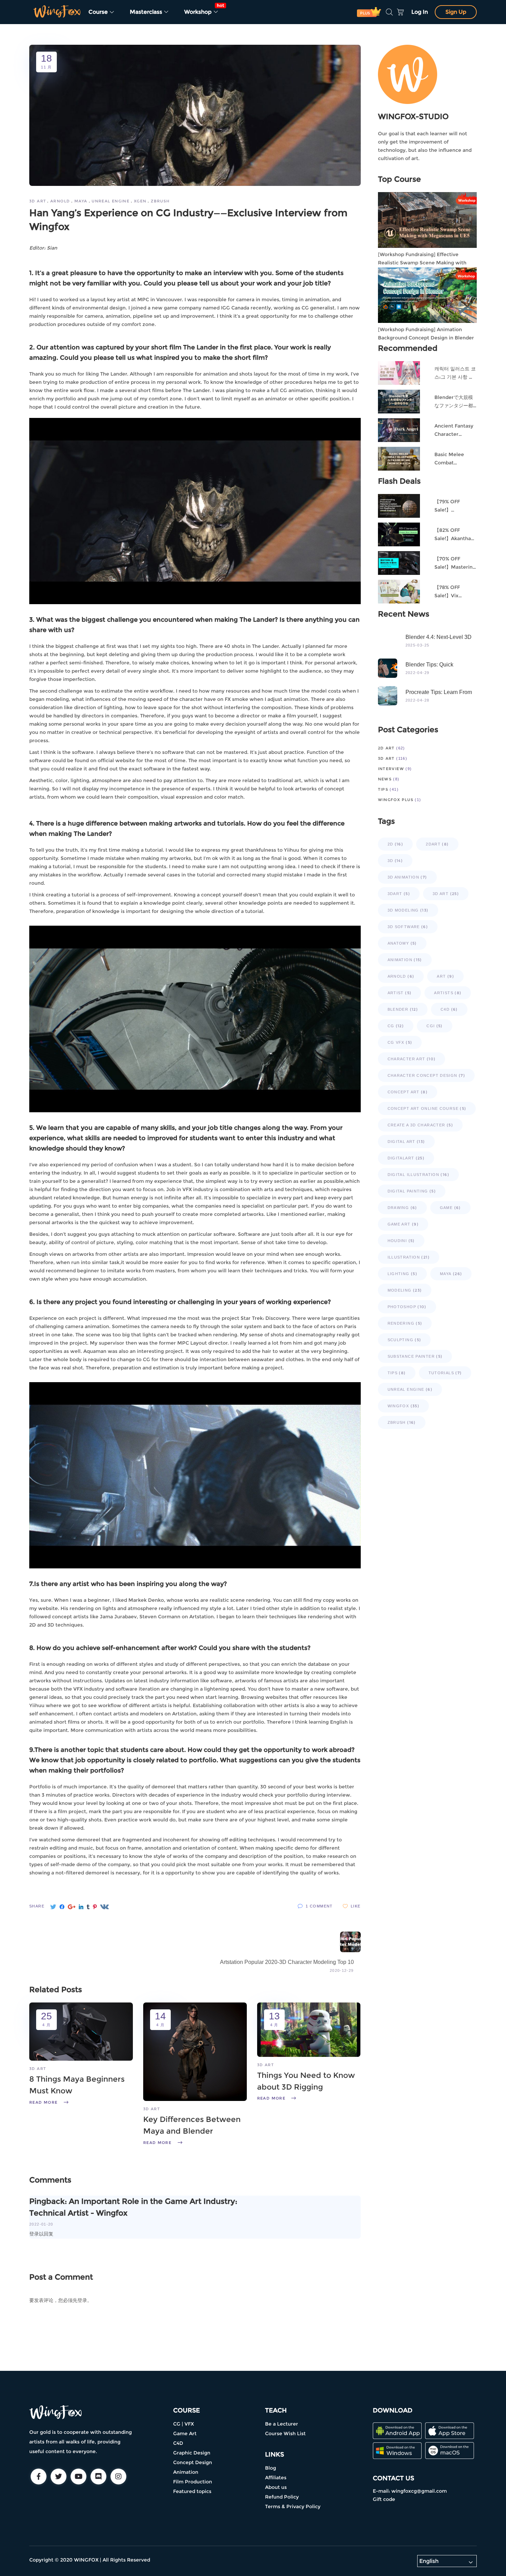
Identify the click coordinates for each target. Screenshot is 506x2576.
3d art (38, 201)
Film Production (193, 2482)
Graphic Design (192, 2453)
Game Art (185, 2433)
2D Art (386, 748)
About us (276, 2487)
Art (445, 976)
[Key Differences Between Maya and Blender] (195, 2099)
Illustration (409, 1257)
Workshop (203, 9)
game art (403, 1224)
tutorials (445, 1373)
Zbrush (160, 201)
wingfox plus (396, 800)
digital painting (412, 1191)
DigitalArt (406, 1158)
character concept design (426, 1075)
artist (400, 993)
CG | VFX (183, 2424)
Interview (391, 769)
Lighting (403, 1274)
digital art (406, 1142)
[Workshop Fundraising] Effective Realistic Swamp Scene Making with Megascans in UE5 (422, 263)
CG (396, 1026)
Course (99, 12)
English (429, 2561)
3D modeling (408, 910)
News (385, 779)
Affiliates (276, 2478)
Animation (405, 960)
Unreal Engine (110, 201)
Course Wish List (285, 2433)
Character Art (412, 1059)
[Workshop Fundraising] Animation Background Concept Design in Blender (426, 334)
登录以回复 (41, 2234)
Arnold (60, 201)
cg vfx (400, 1042)
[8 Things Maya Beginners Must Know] (81, 2059)
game (450, 1208)
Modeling (405, 1290)
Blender (403, 1009)
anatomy (402, 943)
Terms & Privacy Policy (293, 2506)
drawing (402, 1208)
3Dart (399, 894)
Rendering (405, 1323)
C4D (449, 1009)
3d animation (407, 877)
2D (396, 844)
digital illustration (418, 1175)
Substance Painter (415, 1356)
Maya (81, 201)
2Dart (437, 844)
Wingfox (404, 1406)
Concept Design (193, 2462)
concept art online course (427, 1108)
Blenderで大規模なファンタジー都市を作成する (454, 406)
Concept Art (408, 1092)
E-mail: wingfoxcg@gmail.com (410, 2491)
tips (397, 1373)
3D (395, 861)
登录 (82, 2300)
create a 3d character (420, 1125)
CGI (435, 1026)
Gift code (384, 2499)
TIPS (383, 789)
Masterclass (147, 12)
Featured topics (192, 2491)
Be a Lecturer (282, 2424)
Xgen (140, 201)
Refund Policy (282, 2497)
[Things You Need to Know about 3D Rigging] (309, 2055)
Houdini (401, 1241)
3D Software (408, 927)
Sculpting (404, 1340)
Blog (271, 2468)
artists (448, 993)
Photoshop (407, 1307)
